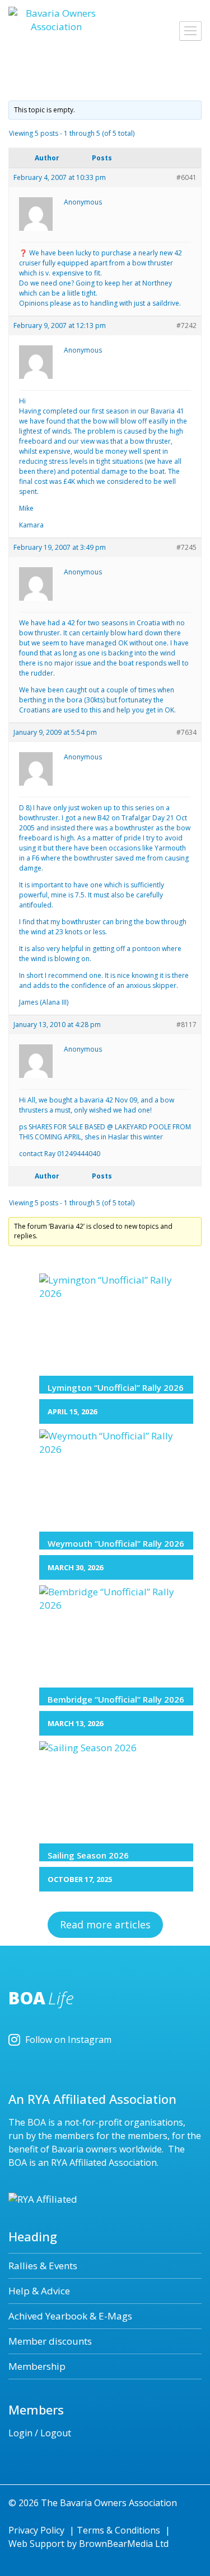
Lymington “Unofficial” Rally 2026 (116, 1387)
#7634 (186, 732)
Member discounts (50, 2341)
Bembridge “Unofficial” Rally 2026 (116, 1699)
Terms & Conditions (118, 2530)
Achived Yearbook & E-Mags (70, 2316)
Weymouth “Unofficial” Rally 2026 (116, 1543)
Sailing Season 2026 (88, 1855)
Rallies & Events (43, 2266)
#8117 (186, 1025)
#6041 (186, 177)
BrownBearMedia (116, 2544)
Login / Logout (40, 2433)
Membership (37, 2366)
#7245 (186, 547)
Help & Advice (39, 2291)
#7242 (186, 325)
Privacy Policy (36, 2530)
